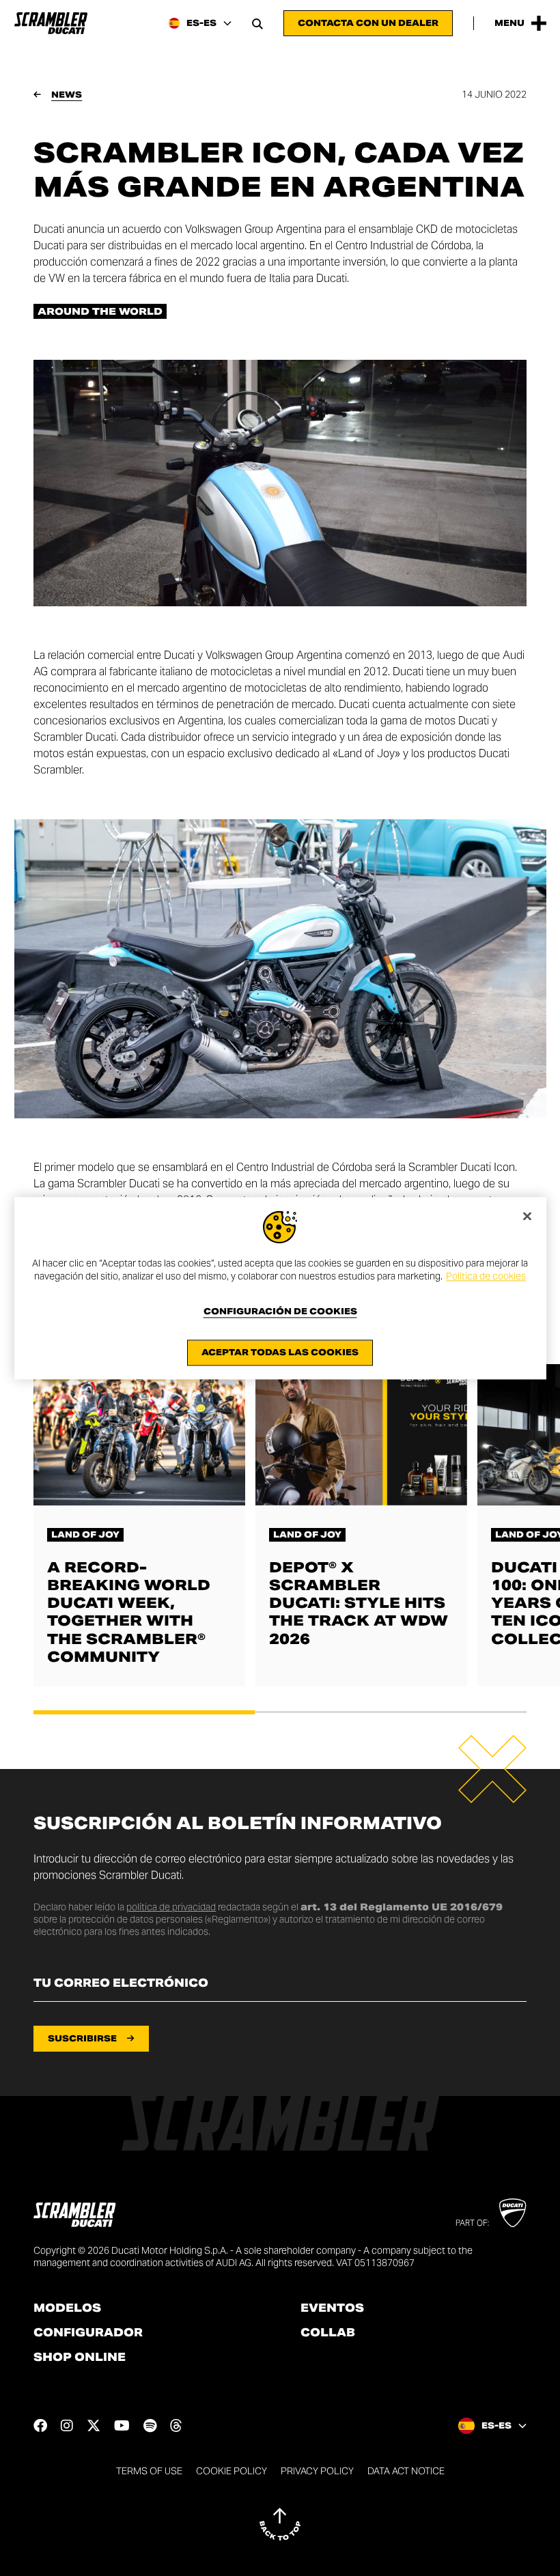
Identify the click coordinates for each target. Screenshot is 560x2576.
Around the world (100, 311)
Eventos (332, 2308)
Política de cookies (486, 1277)
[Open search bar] (257, 23)
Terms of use (149, 2471)
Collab (328, 2333)
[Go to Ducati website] (513, 2213)
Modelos (67, 2308)
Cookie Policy (232, 2471)
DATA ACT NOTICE (406, 2471)
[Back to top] (280, 2524)
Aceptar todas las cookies (280, 1352)
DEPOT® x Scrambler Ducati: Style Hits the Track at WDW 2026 (359, 1603)
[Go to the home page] (51, 23)
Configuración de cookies (280, 1312)
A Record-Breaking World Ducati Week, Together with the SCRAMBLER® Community (129, 1612)
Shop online (80, 2358)
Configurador (88, 2333)
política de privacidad (171, 1907)
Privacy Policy (317, 2471)
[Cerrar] (527, 1216)
